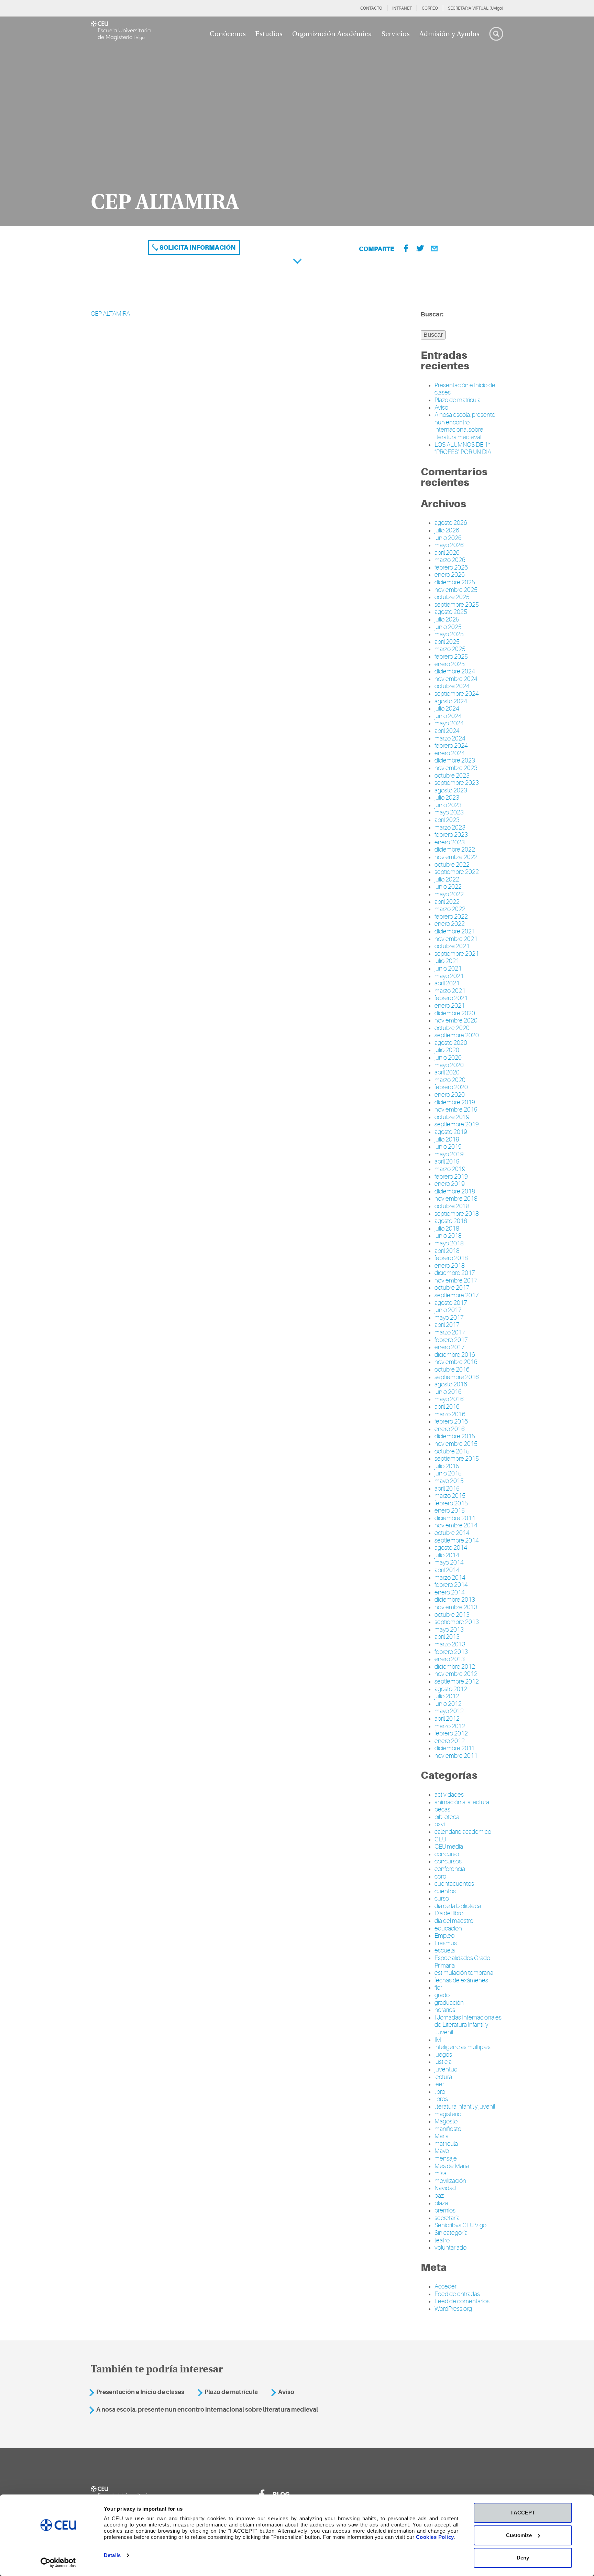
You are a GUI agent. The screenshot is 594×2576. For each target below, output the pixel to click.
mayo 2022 (449, 894)
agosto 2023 (451, 790)
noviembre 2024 (456, 679)
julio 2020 (447, 1050)
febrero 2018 (451, 1258)
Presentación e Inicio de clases (140, 2392)
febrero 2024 (451, 746)
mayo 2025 (449, 634)
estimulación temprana (464, 1973)
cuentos (445, 1891)
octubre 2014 (452, 1533)
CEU (440, 1839)
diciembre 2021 (455, 931)
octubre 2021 (452, 946)
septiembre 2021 (457, 954)
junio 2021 (448, 968)
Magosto (446, 2121)
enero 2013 (450, 1659)
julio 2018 (447, 1229)
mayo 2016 (449, 1399)
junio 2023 (448, 805)
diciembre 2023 (455, 760)
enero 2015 (450, 1511)
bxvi (440, 1824)
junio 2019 (448, 1147)
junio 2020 (448, 1058)
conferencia (450, 1869)
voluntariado (450, 2248)
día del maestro (454, 1921)
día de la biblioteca (458, 1906)
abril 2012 (447, 1719)
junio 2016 (448, 1392)
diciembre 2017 (455, 1273)
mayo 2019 (449, 1154)
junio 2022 (448, 887)
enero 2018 (450, 1266)
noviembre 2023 (456, 768)
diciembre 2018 (455, 1191)
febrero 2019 (451, 1177)
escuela (445, 1950)
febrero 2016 (451, 1421)
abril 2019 (447, 1161)
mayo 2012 (449, 1711)
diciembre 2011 (455, 1748)
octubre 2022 (452, 865)
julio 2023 (447, 798)
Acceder (445, 2286)
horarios (445, 2010)
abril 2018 (447, 1251)
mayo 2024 (449, 723)
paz (439, 2196)
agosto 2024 (451, 701)
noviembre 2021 (456, 939)
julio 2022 (447, 879)
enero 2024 (450, 753)
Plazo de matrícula (458, 400)
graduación (449, 2003)
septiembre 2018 (457, 1214)
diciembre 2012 (455, 1667)
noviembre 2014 (456, 1525)
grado (442, 1995)
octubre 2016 (452, 1370)
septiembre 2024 (457, 694)
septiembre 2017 (457, 1295)
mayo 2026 (449, 545)
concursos (448, 1861)
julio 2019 (447, 1139)
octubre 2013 (452, 1615)
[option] (297, 121)
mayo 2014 (449, 1562)
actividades (449, 1795)
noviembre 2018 (456, 1199)
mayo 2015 (449, 1481)
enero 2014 (450, 1592)
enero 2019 (450, 1184)
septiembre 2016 (457, 1377)
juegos (443, 2055)
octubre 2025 (452, 597)
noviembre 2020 (456, 1020)
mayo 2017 (449, 1318)
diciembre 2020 (455, 1013)
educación (448, 1928)
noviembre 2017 (456, 1280)
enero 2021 (450, 1006)
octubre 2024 (452, 686)
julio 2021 (447, 961)
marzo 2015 (450, 1496)
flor (438, 1988)
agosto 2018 (451, 1221)
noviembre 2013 (456, 1607)
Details (112, 2555)
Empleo (444, 1936)
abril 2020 (447, 1072)
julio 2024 (447, 708)
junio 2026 (448, 538)
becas (442, 1809)
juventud (446, 2069)
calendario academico (463, 1832)
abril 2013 (447, 1637)
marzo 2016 (450, 1414)
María (442, 2136)
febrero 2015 (451, 1503)
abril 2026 (447, 553)
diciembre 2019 (455, 1102)
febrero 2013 (451, 1652)
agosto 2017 (451, 1303)
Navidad (445, 2188)
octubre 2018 (452, 1206)
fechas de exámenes (461, 1980)
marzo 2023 (450, 827)
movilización (450, 2181)
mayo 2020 (449, 1065)
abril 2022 (447, 902)
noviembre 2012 (456, 1674)
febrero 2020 (451, 1087)
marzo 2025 (450, 649)
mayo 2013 (449, 1630)
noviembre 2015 (456, 1444)
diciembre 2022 (455, 849)
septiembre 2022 (457, 872)
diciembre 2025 (455, 582)
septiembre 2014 (457, 1540)
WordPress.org (453, 2309)
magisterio (448, 2114)
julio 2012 (447, 1696)
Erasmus (446, 1943)
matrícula (446, 2144)
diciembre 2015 (455, 1436)
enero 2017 (450, 1347)
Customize (519, 2535)
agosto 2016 (451, 1384)
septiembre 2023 (457, 783)
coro (440, 1876)
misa (441, 2173)
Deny (523, 2558)
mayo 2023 (449, 812)
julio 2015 (447, 1466)
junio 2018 (448, 1236)
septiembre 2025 (457, 605)
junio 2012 (448, 1704)
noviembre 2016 (456, 1362)
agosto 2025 (451, 612)
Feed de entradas (457, 2294)
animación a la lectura (462, 1802)
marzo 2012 (450, 1726)
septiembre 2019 (457, 1124)
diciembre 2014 (455, 1518)
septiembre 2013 (457, 1622)
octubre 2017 (452, 1288)
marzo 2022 (450, 909)
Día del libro (449, 1913)
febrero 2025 (451, 657)
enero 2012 (450, 1741)
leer (439, 2084)
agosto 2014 (451, 1548)
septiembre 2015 (457, 1459)
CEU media (449, 1847)
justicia (443, 2062)
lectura (443, 2077)
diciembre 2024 (455, 671)
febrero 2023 (451, 835)
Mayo (442, 2151)
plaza (441, 2203)
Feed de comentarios (462, 2301)
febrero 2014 (451, 1585)
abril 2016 (447, 1407)
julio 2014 (447, 1555)
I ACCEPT (523, 2513)
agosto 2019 (451, 1132)
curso (442, 1898)
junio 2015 (448, 1473)
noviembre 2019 (456, 1110)
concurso (447, 1854)
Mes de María (452, 2166)
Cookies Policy (435, 2537)
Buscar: (432, 314)
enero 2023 (450, 842)
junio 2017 (448, 1310)
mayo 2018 (449, 1243)
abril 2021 (447, 983)
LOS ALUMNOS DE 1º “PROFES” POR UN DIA (463, 448)
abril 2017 (447, 1325)
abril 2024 (447, 731)
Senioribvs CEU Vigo (460, 2225)
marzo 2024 (450, 738)
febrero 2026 (451, 567)
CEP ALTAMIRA (110, 314)
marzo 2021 (450, 991)
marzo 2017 (450, 1332)
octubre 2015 (452, 1451)
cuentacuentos (454, 1884)
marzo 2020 (450, 1080)
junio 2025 (448, 627)
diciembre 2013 (455, 1600)
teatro (442, 2240)
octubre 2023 (452, 776)
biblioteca (447, 1817)
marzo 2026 (450, 560)
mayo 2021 (449, 976)
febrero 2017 (451, 1340)
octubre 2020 (452, 1028)
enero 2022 (450, 924)
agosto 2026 (451, 523)
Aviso (441, 408)
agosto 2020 (451, 1043)
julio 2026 (447, 530)
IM (438, 2040)
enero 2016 (450, 1429)
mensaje (446, 2158)
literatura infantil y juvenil (465, 2107)
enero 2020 (450, 1095)
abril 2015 (447, 1489)
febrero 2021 (451, 998)
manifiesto (448, 2129)
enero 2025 (450, 664)
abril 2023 (447, 820)
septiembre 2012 (457, 1681)
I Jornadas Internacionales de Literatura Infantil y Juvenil (468, 2025)
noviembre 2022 (456, 857)
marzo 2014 (450, 1578)
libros (441, 2099)
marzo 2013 (450, 1644)
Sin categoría (451, 2233)
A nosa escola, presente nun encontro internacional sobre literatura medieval (465, 426)
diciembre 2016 (455, 1355)
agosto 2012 (451, 1689)
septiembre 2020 (457, 1035)
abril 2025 (447, 642)
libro (440, 2092)
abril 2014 (447, 1570)
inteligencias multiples (463, 2047)
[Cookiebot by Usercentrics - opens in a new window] (58, 2563)
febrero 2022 (451, 917)
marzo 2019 (450, 1169)
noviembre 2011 (456, 1756)
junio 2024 (448, 716)
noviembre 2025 (456, 590)
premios (445, 2210)
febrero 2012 (451, 1733)
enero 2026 (450, 575)
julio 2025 (447, 619)
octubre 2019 (452, 1117)
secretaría (447, 2218)
